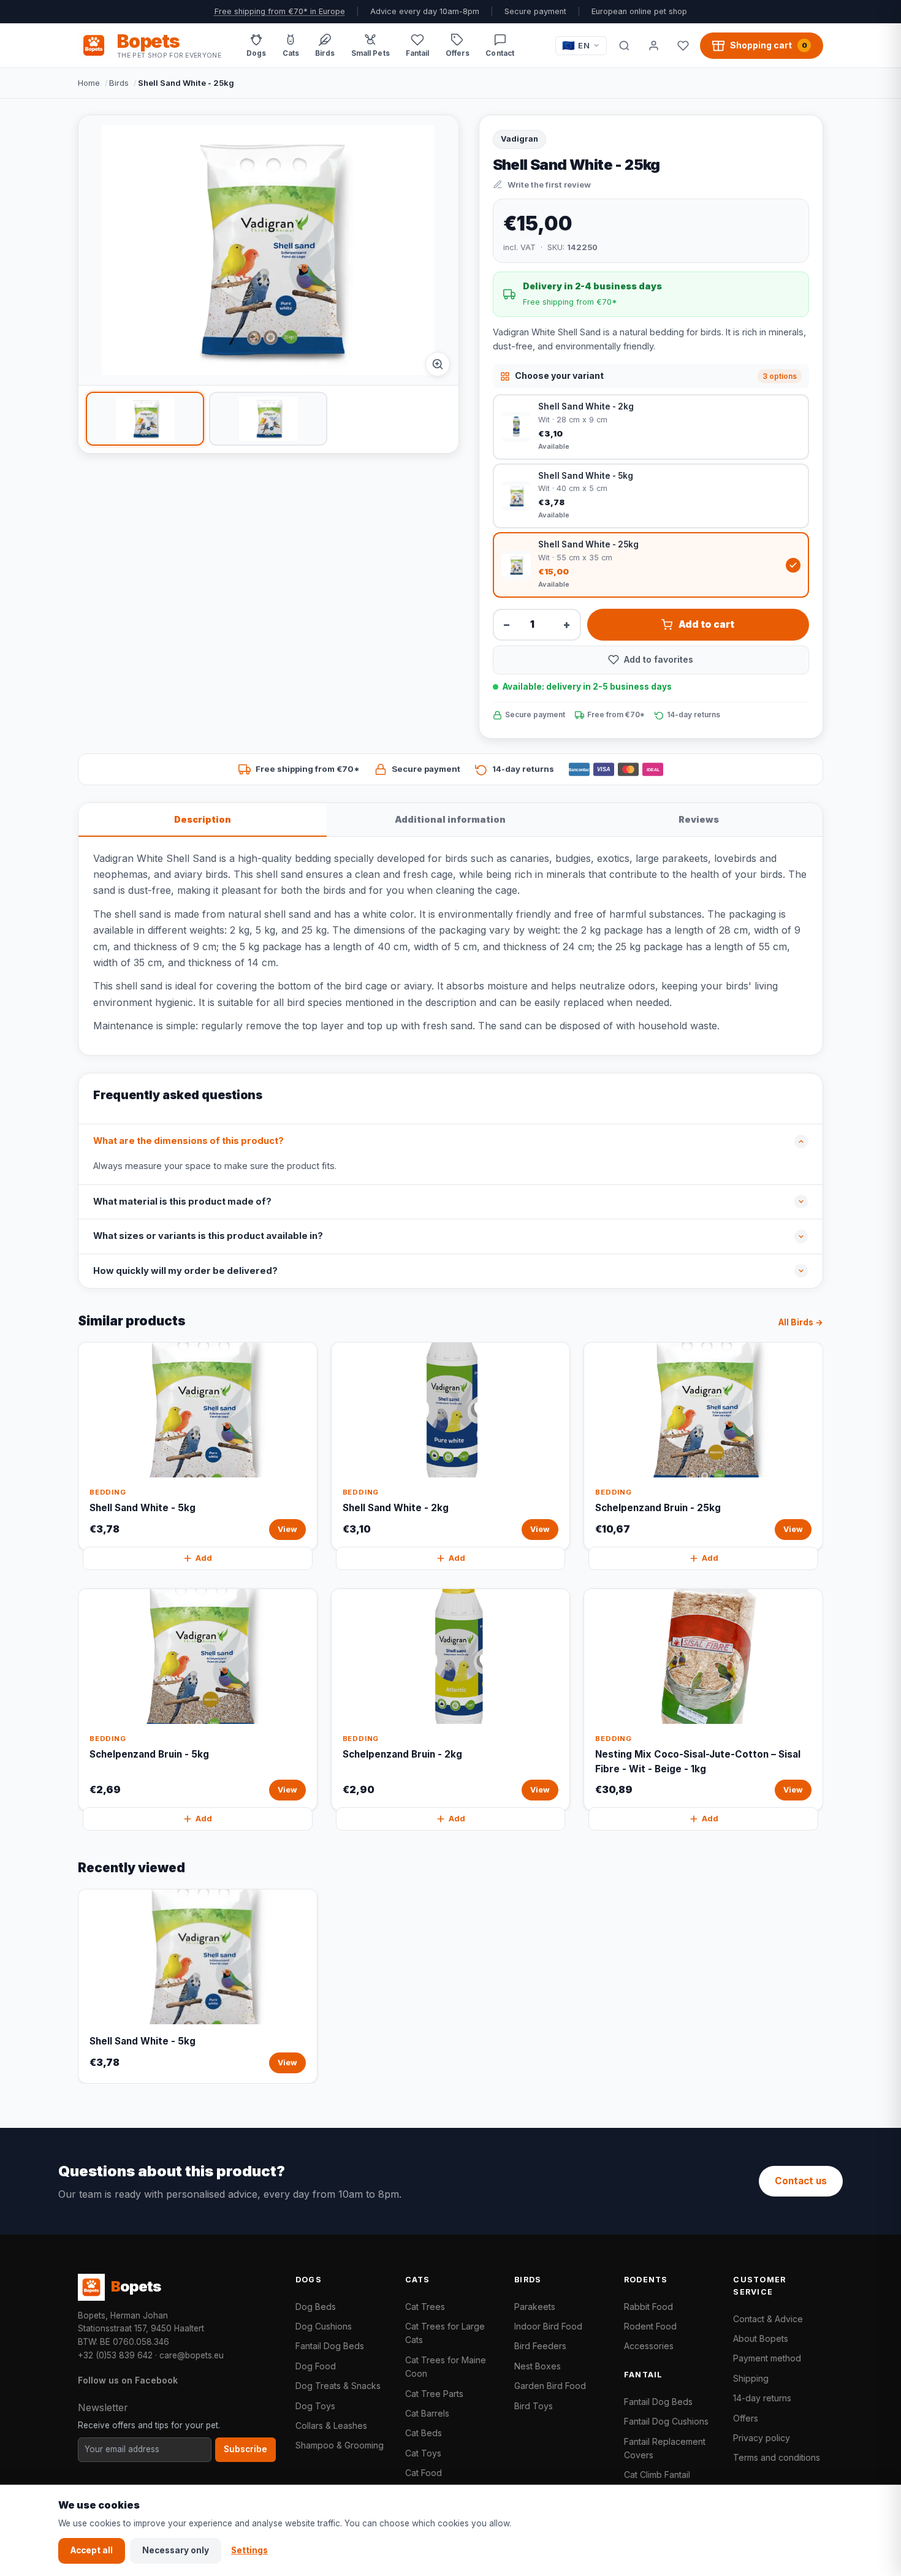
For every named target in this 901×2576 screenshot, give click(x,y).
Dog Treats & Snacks (338, 2386)
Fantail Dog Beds (330, 2346)
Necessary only (176, 2550)
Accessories (649, 2346)
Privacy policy (762, 2438)
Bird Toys (534, 2406)
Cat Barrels (427, 2413)
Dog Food (316, 2366)
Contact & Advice (768, 2319)
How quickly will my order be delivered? (185, 1271)
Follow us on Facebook (128, 2380)
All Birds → (801, 1322)
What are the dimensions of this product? (188, 1141)
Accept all (92, 2550)
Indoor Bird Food (548, 2326)
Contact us (801, 2181)
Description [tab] (203, 819)
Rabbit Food (648, 2307)
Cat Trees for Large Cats (445, 2333)
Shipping (751, 2378)
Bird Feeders (540, 2346)
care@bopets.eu (192, 2355)
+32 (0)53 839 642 (115, 2355)
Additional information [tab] (450, 819)
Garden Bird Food (550, 2386)
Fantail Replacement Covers (665, 2448)
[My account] (653, 45)
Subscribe (245, 2449)
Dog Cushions (324, 2326)
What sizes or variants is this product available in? (208, 1236)
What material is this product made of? (182, 1202)
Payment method (767, 2358)
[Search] (624, 45)
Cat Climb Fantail (657, 2475)
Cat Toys (423, 2453)
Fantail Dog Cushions (666, 2421)
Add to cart (706, 624)
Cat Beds (424, 2433)
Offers (746, 2418)
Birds (119, 83)
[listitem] (145, 419)
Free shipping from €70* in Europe (280, 11)
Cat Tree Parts (434, 2394)
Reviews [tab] (699, 819)
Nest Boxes (538, 2366)
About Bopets (761, 2338)
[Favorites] (683, 45)
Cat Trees (425, 2307)
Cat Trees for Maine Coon (446, 2367)
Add (204, 1558)
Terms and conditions (777, 2457)
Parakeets (535, 2307)
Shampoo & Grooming (340, 2445)
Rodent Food (650, 2326)
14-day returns (762, 2398)
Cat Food (424, 2473)
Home (89, 83)
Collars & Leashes (331, 2425)
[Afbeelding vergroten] (438, 364)
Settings (249, 2550)
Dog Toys (315, 2406)
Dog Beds (316, 2307)
